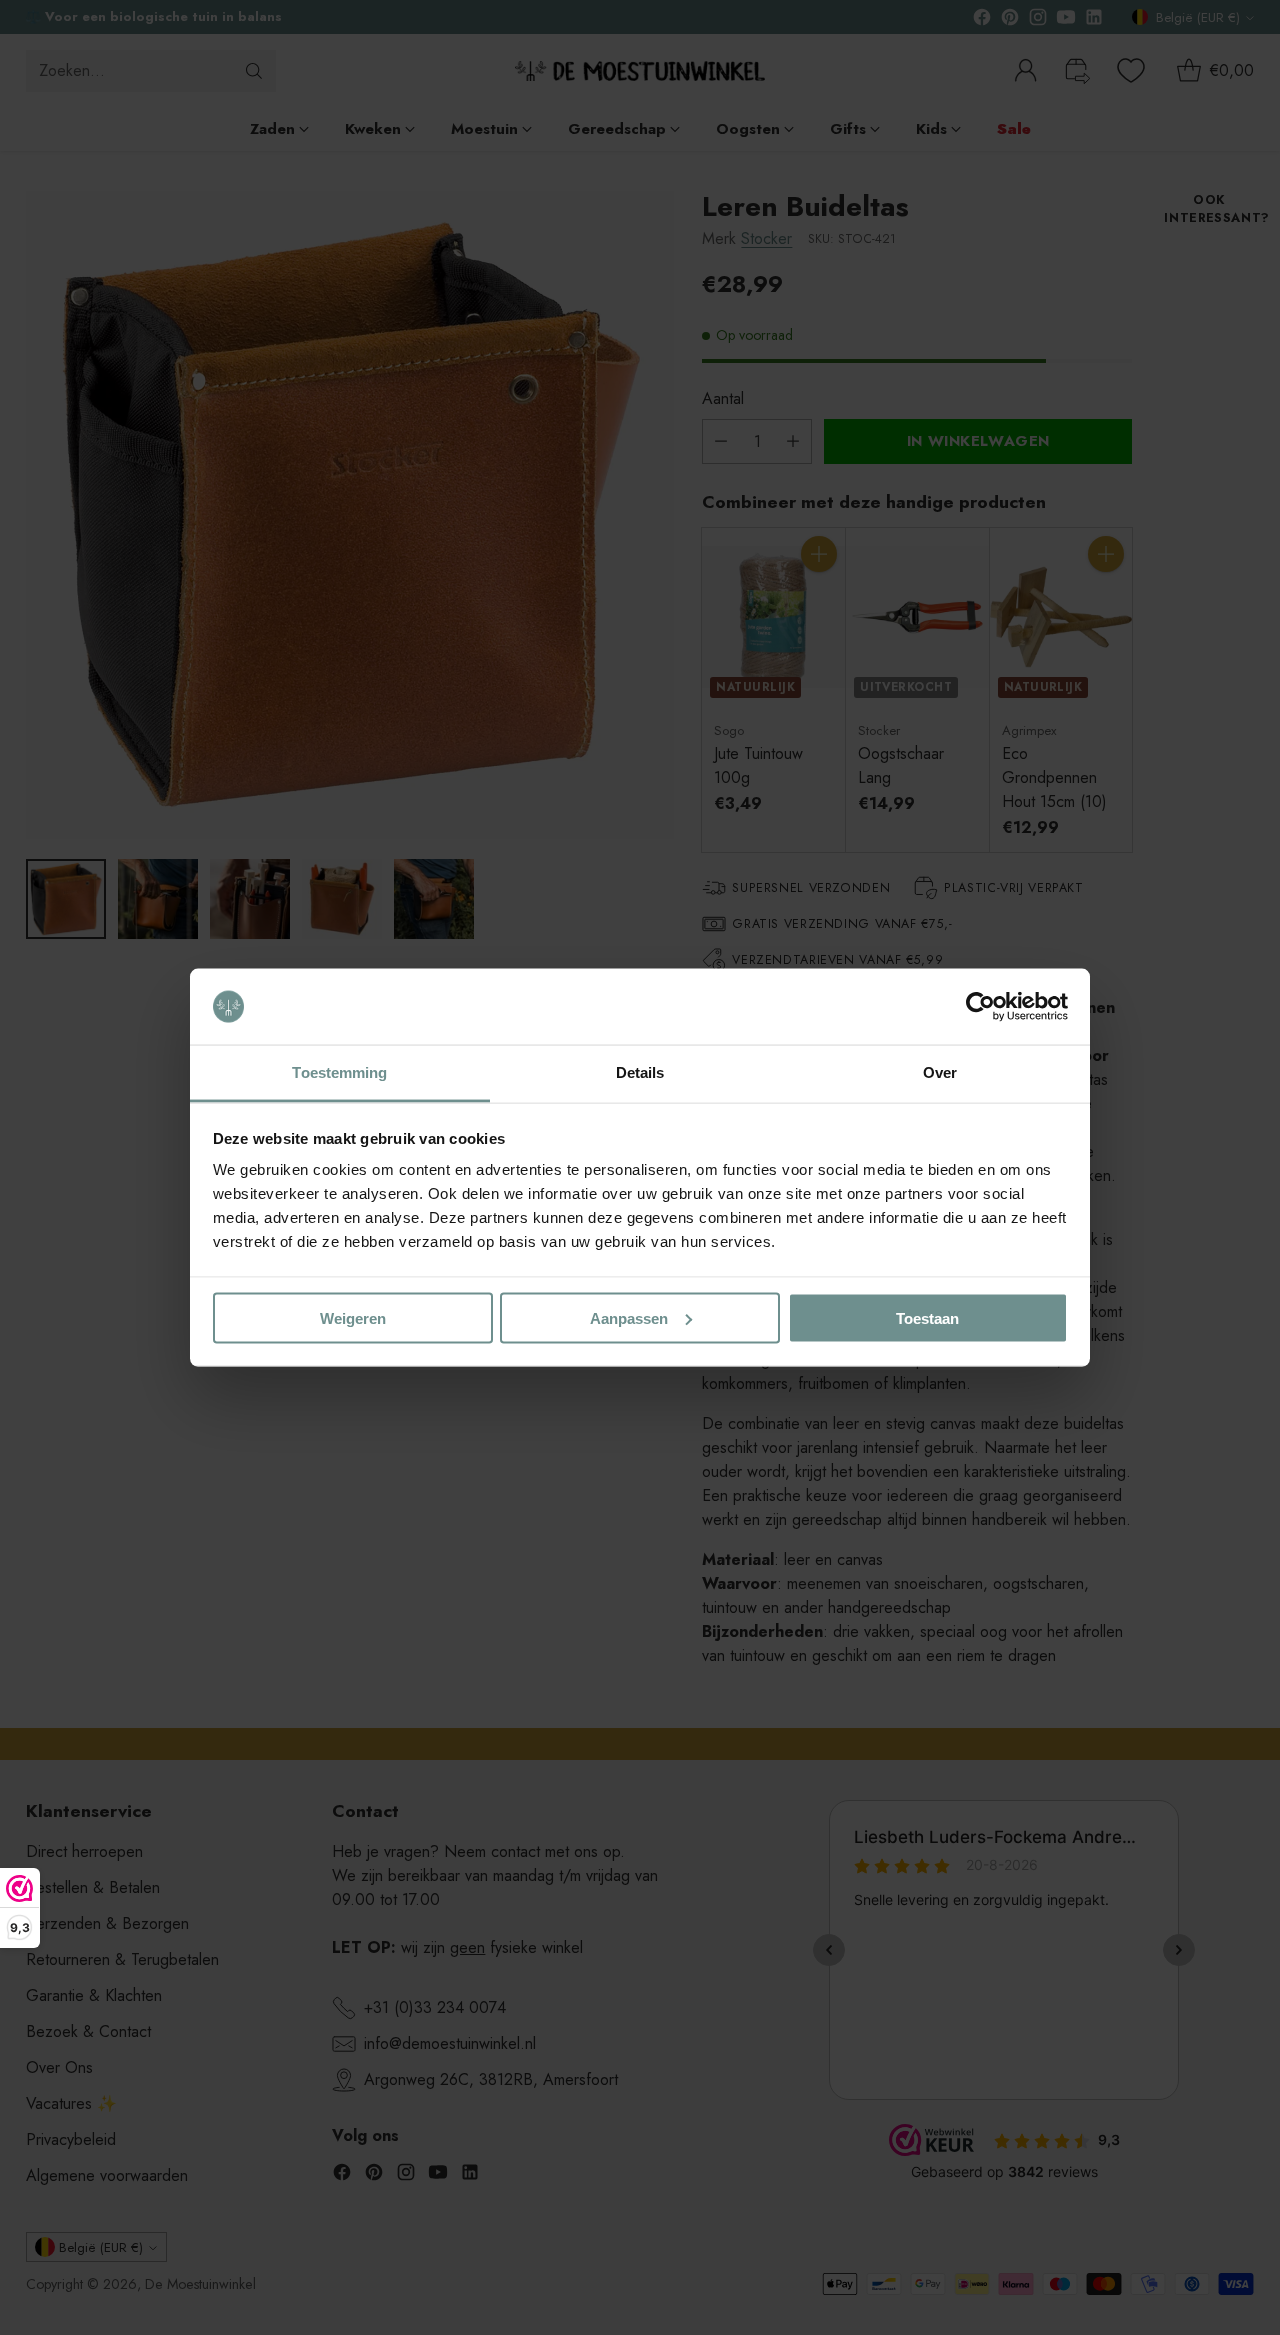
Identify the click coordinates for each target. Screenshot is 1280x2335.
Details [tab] (640, 1072)
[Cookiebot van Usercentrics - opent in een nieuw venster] (980, 1007)
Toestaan (927, 1317)
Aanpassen (629, 1317)
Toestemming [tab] (339, 1072)
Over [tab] (940, 1072)
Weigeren (353, 1317)
